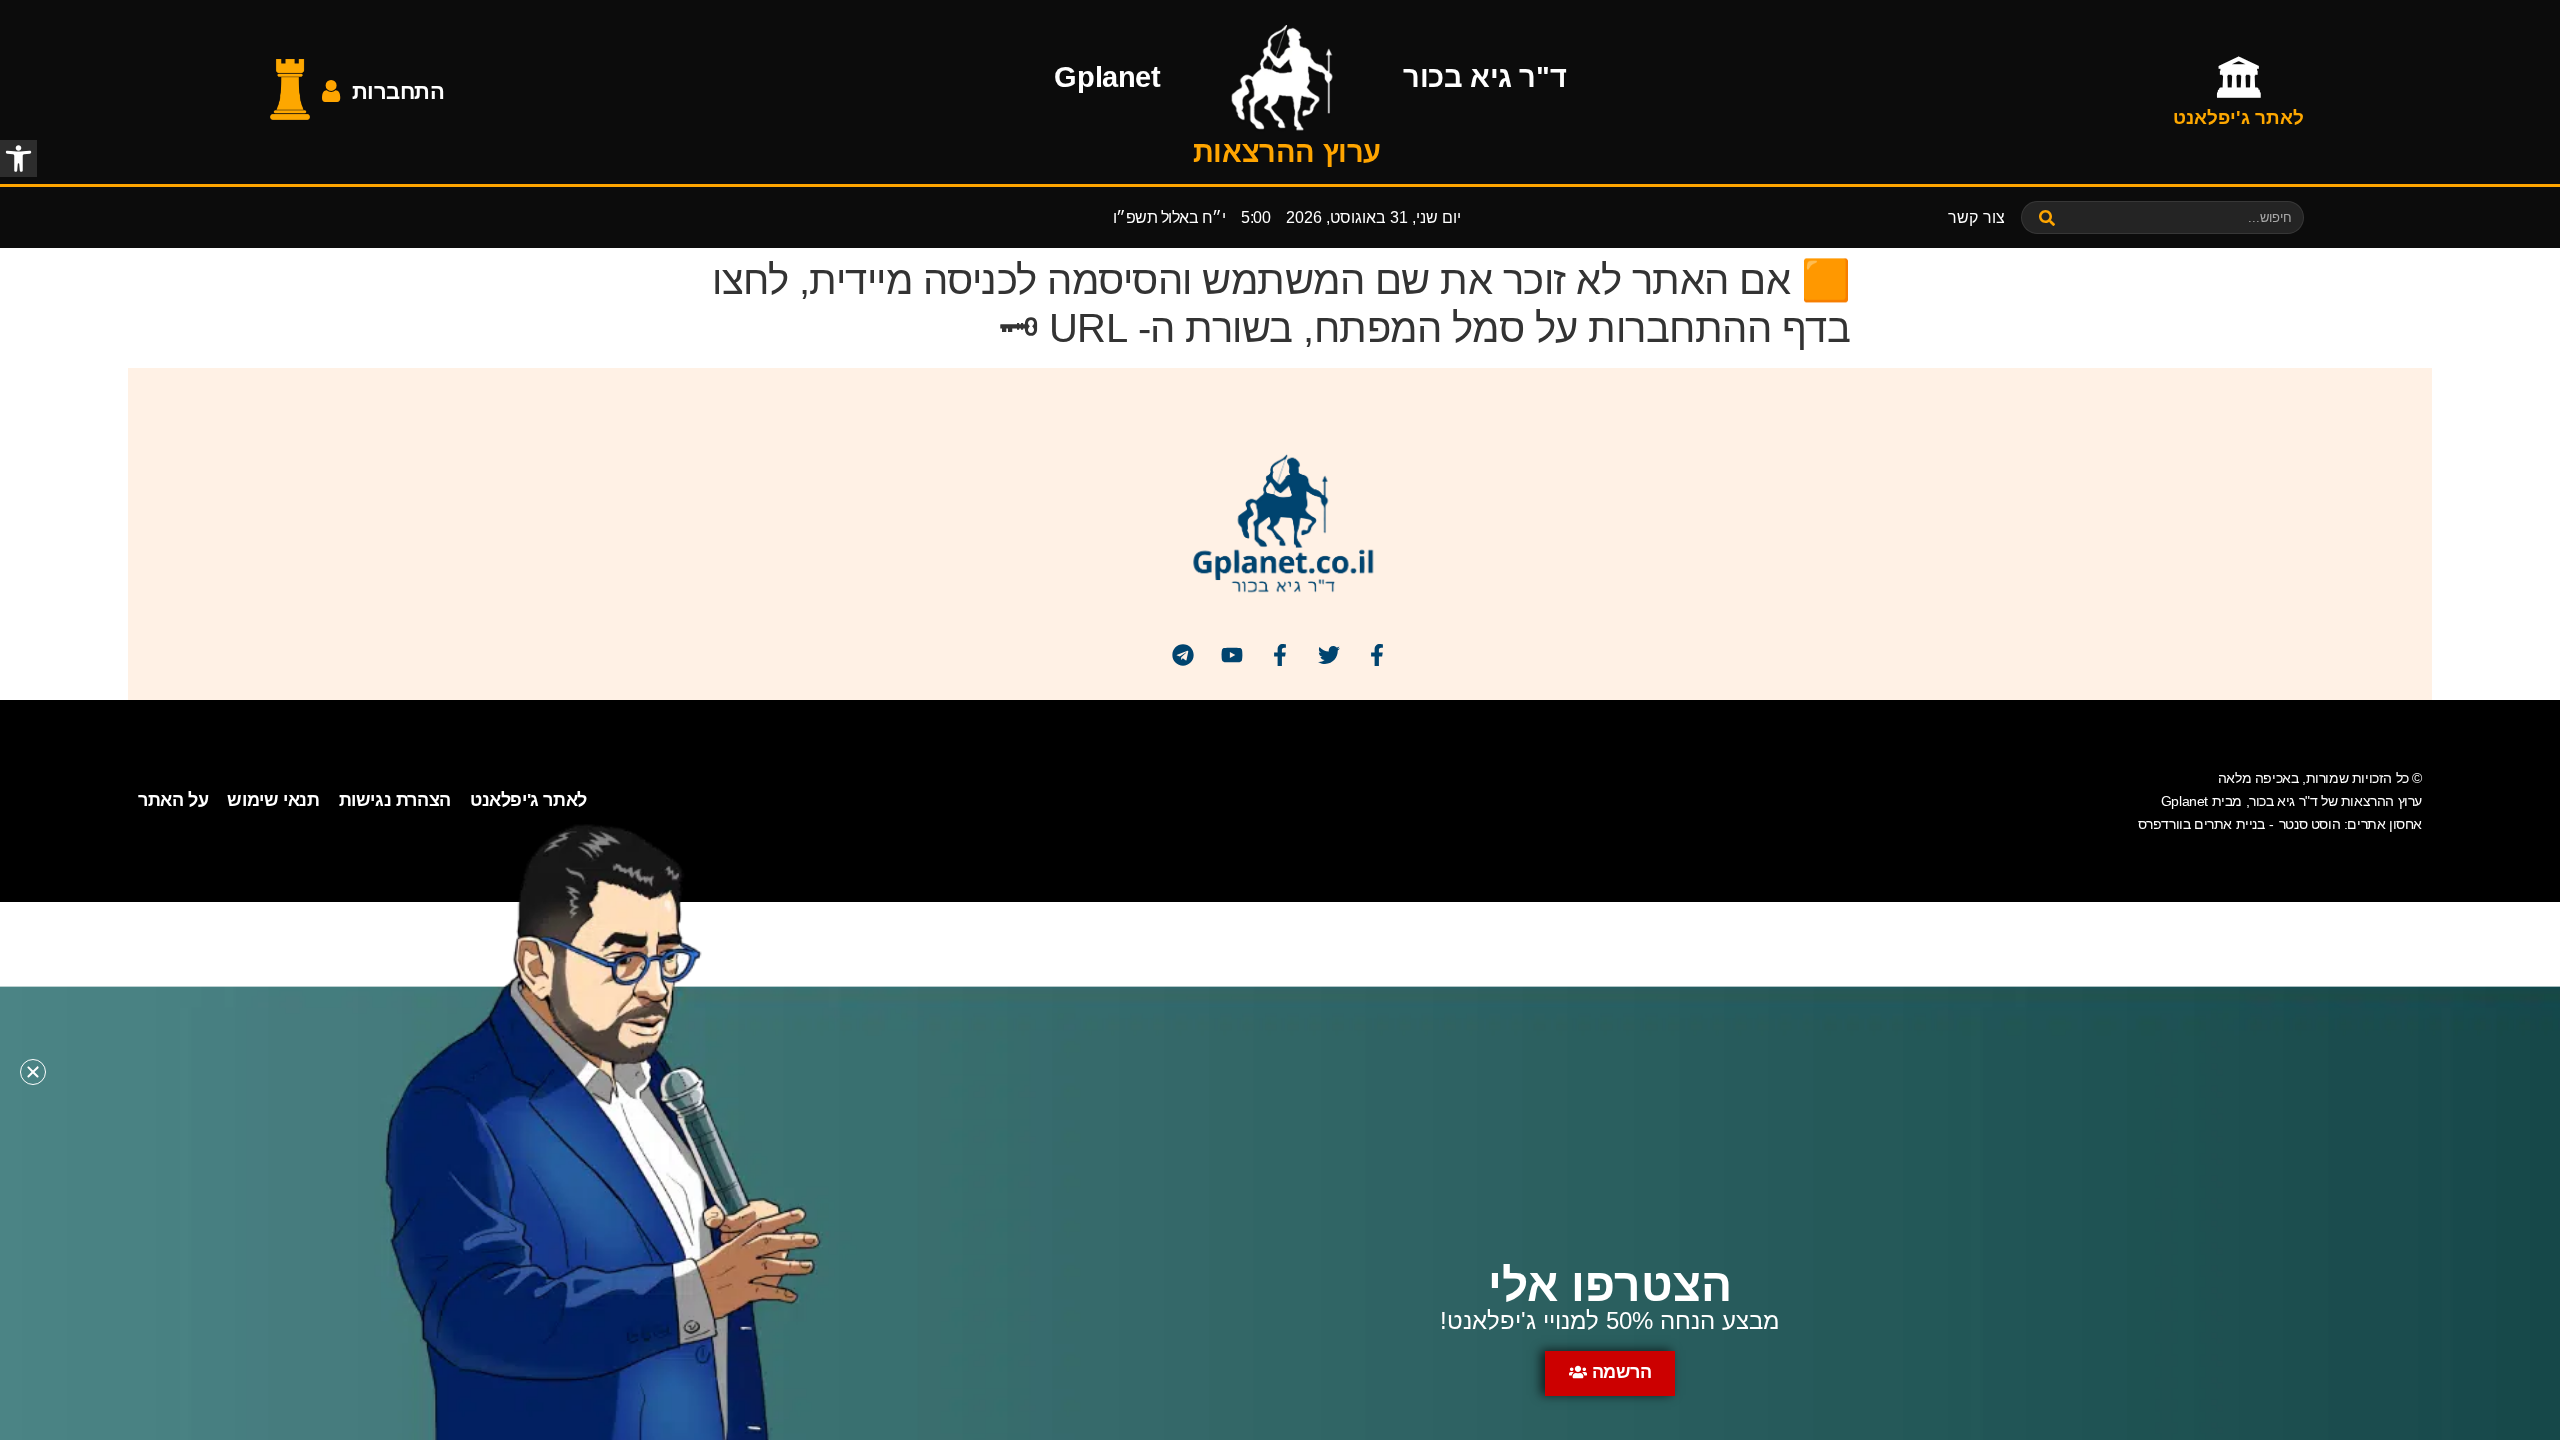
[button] (1610, 1373)
